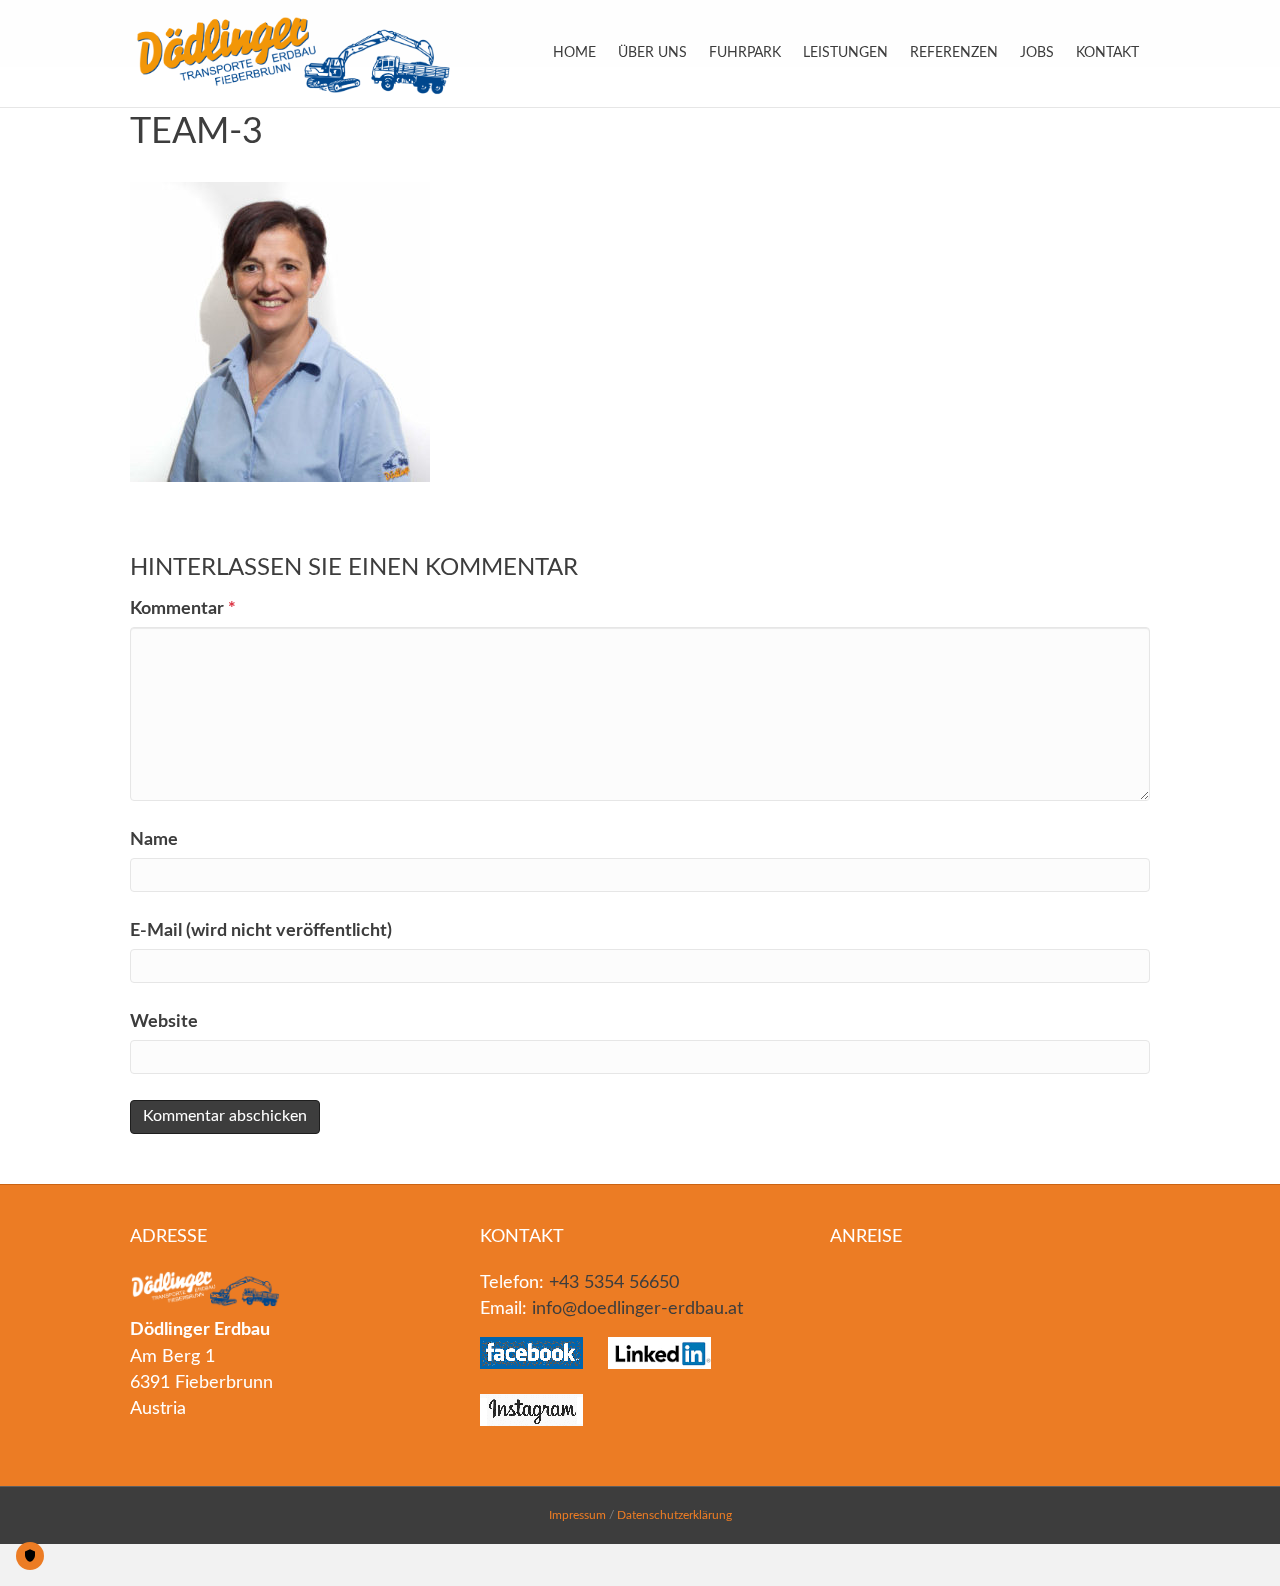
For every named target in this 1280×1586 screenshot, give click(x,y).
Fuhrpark (745, 53)
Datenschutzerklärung (674, 1515)
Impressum (577, 1515)
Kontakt (1107, 53)
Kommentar (183, 609)
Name (154, 840)
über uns (652, 53)
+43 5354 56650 (614, 1283)
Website (164, 1022)
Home (574, 53)
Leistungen (845, 53)
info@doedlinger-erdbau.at (637, 1309)
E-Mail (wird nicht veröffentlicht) (261, 931)
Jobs (1037, 53)
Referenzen (954, 53)
